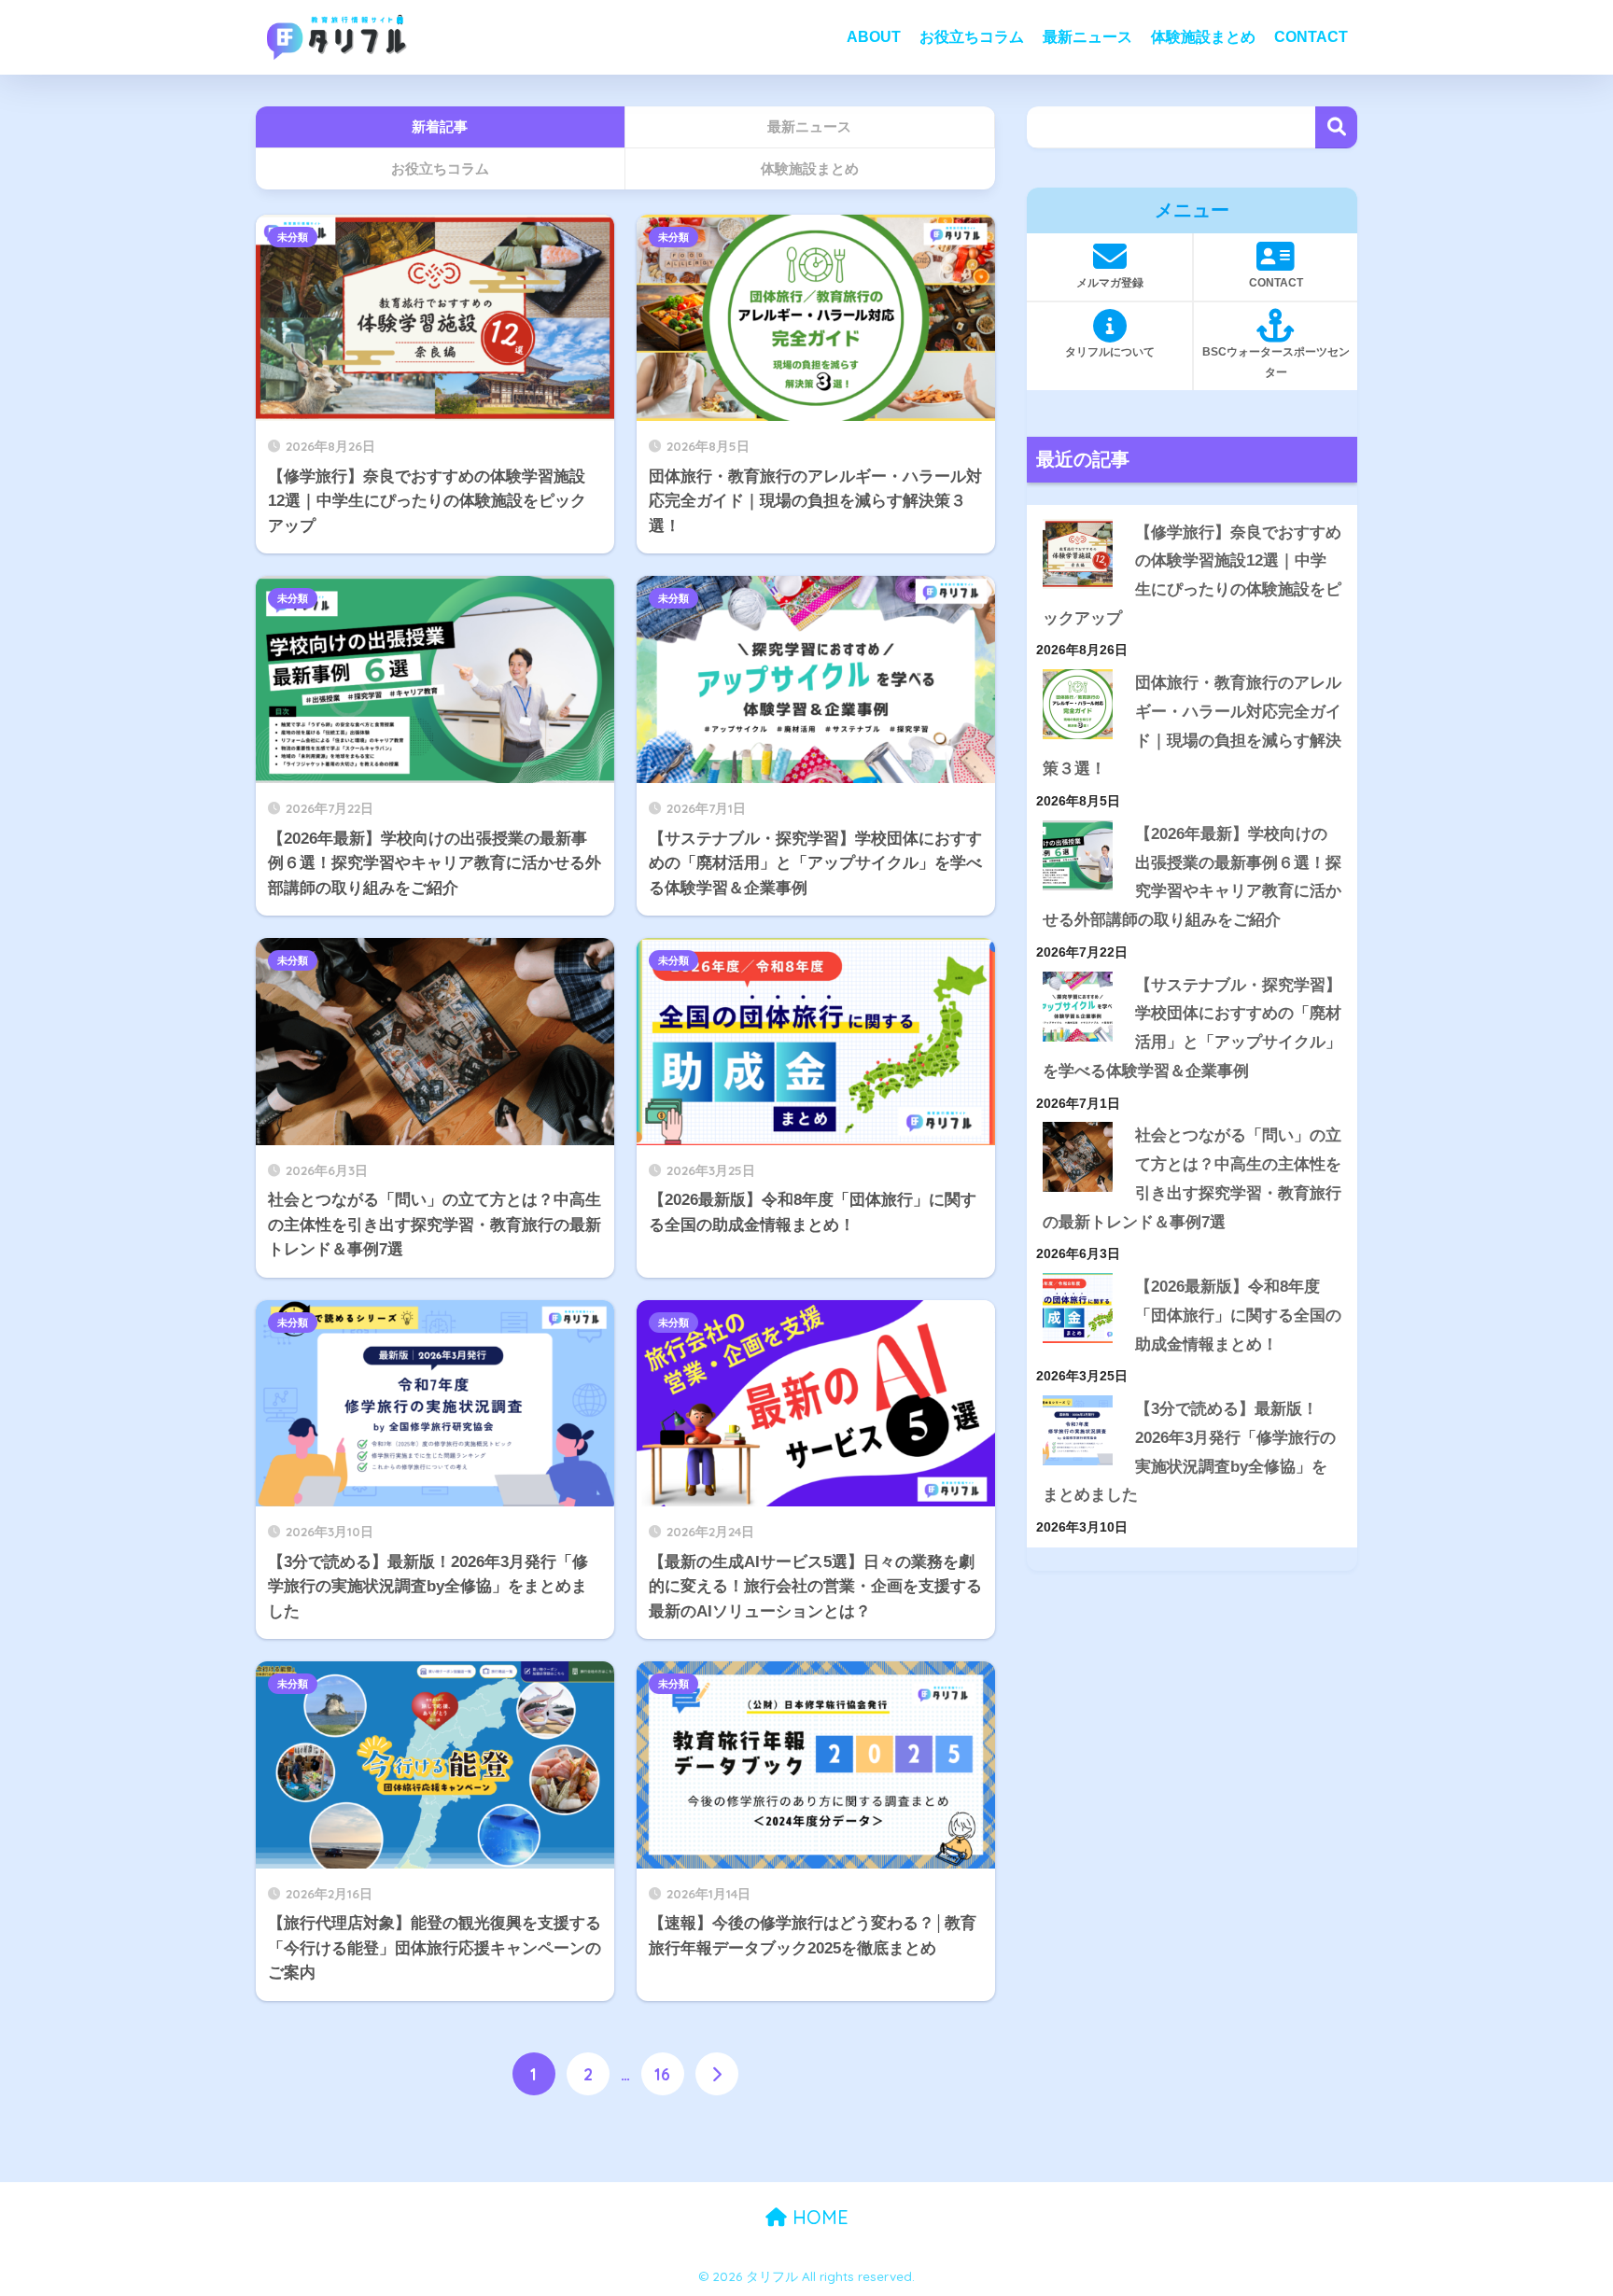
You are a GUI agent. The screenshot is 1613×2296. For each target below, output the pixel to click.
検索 (1336, 127)
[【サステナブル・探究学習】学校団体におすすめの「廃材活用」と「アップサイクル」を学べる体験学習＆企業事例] (1078, 1007)
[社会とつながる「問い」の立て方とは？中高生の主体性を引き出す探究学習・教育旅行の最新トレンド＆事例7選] (1078, 1157)
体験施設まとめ (1203, 37)
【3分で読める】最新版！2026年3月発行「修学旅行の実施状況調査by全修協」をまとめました (1189, 1452)
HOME (818, 2217)
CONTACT (1311, 37)
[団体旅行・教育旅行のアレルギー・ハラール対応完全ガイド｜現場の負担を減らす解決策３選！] (1078, 704)
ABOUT (874, 37)
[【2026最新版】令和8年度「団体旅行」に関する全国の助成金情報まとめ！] (1078, 1308)
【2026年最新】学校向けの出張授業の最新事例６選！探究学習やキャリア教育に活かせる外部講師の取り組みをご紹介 (1192, 877)
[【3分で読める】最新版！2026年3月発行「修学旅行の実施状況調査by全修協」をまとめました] (1078, 1430)
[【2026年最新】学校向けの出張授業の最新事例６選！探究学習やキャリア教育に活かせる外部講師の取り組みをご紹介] (1078, 855)
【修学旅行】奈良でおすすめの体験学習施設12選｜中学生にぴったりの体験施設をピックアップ (1192, 575)
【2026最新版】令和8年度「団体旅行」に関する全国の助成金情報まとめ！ (1238, 1315)
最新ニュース (1087, 37)
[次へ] (717, 2074)
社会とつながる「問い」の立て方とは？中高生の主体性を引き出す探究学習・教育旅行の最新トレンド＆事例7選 (1192, 1178)
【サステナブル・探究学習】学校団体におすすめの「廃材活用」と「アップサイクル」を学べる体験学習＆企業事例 (1192, 1028)
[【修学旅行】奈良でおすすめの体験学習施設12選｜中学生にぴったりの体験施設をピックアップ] (1078, 554)
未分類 (293, 237)
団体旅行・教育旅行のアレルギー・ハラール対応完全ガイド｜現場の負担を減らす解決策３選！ (1192, 726)
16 (662, 2074)
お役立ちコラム (972, 37)
